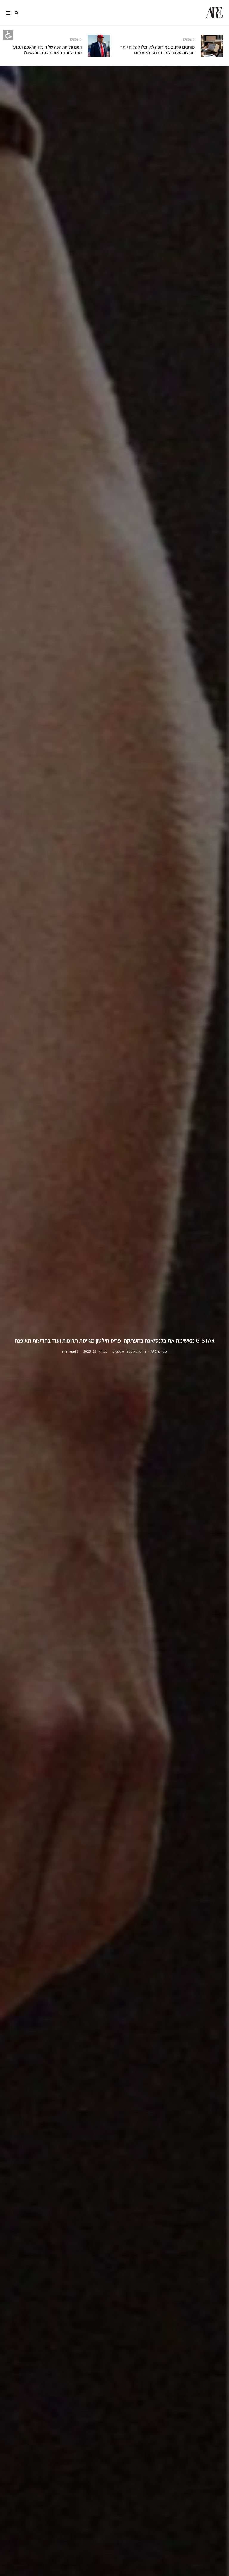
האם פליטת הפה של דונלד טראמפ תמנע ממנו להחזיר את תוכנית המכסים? (47, 50)
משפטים (189, 39)
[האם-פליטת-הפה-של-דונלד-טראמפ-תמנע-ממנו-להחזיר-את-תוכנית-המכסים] (99, 46)
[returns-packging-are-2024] (212, 46)
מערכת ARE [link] (159, 1351)
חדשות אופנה (136, 1351)
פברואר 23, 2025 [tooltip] (95, 1351)
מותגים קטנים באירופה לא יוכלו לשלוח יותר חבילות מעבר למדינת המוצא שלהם (157, 50)
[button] (16, 13)
